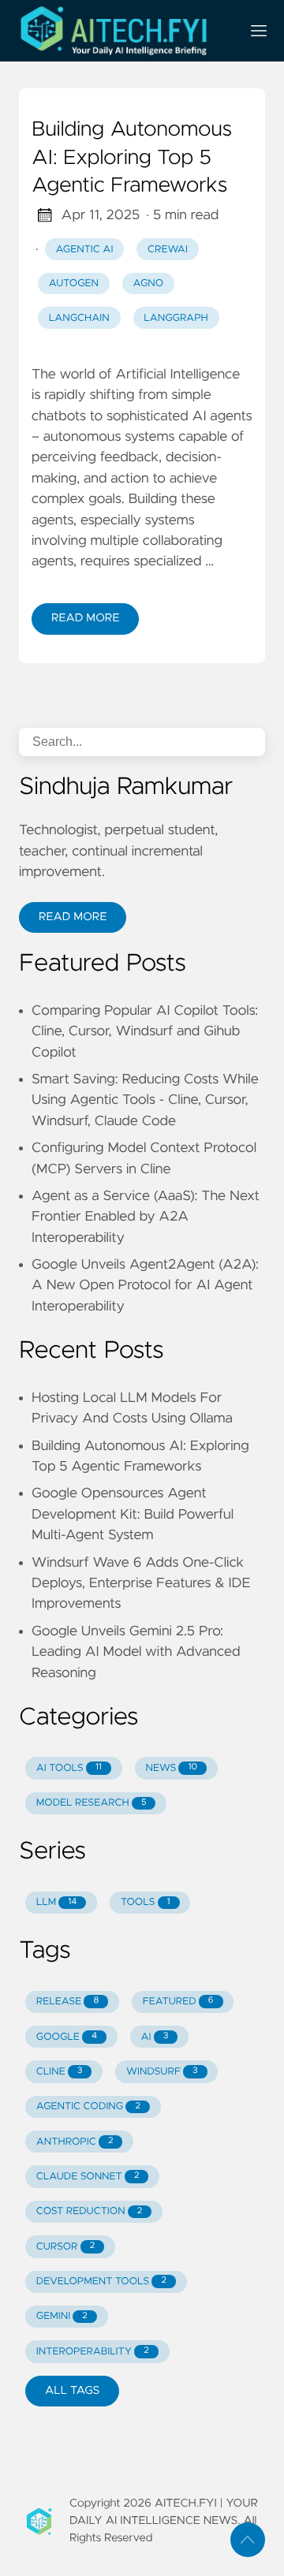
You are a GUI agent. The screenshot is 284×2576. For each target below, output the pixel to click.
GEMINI (62, 2316)
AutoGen (74, 283)
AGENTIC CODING (88, 2106)
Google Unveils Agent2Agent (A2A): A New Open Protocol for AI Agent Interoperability (145, 1286)
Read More (85, 618)
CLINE (60, 2072)
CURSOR (65, 2247)
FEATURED (178, 2002)
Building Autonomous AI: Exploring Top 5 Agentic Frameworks (132, 158)
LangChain (79, 318)
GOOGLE (67, 2037)
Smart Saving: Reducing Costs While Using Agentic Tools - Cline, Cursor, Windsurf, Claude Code (145, 1100)
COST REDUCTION (90, 2211)
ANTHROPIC (75, 2142)
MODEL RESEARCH (92, 1803)
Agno (149, 283)
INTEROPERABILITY (93, 2352)
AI (155, 2037)
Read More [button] (73, 917)
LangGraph (176, 318)
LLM (57, 1902)
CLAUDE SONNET (88, 2177)
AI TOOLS (69, 1768)
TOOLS (145, 1902)
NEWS (171, 1768)
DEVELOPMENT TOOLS (101, 2281)
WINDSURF (162, 2072)
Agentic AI (85, 250)
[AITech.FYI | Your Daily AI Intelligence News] (123, 31)
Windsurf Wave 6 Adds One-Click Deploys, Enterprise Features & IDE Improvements (141, 1584)
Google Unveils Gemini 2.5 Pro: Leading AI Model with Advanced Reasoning (136, 1652)
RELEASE (67, 2002)
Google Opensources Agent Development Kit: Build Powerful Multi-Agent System (133, 1514)
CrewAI (168, 250)
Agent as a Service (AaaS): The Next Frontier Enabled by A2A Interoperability (146, 1217)
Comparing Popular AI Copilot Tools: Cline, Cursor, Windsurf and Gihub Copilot (145, 1032)
